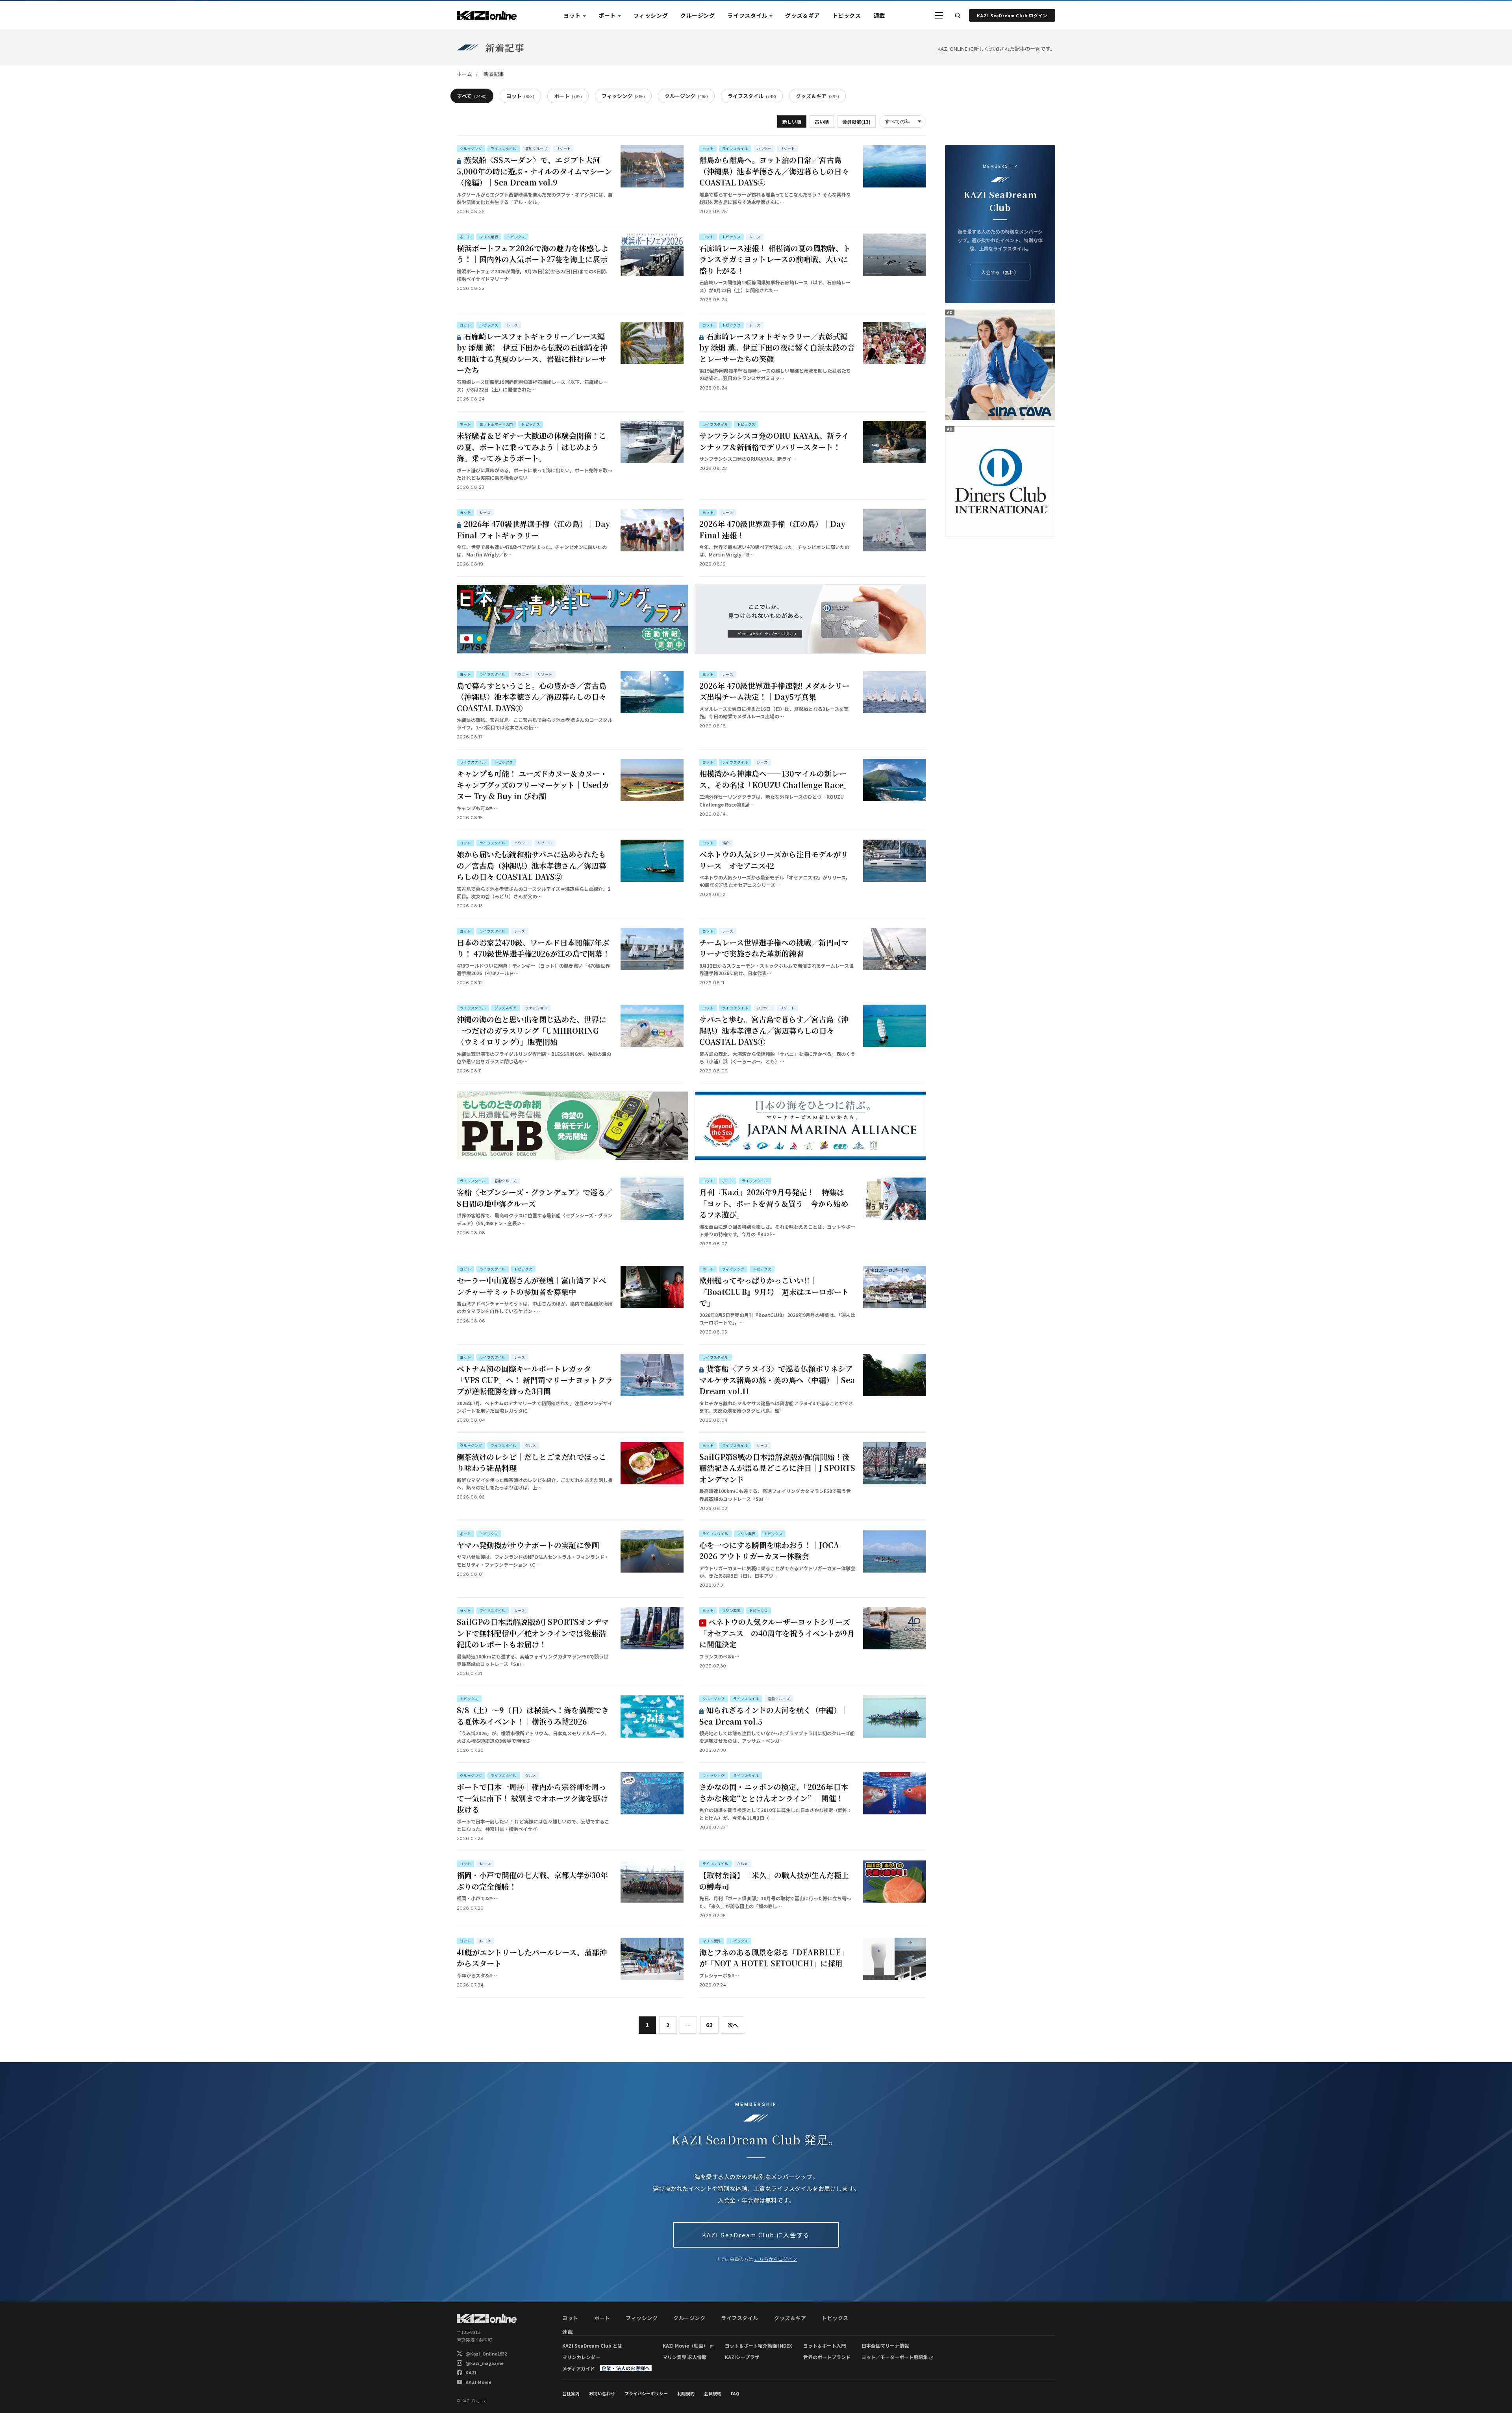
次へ (733, 2025)
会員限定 (856, 121)
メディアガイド (579, 2368)
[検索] (958, 15)
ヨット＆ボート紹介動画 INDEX (759, 2345)
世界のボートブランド (827, 2357)
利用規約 (686, 2393)
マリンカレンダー (581, 2357)
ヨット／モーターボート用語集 (895, 2357)
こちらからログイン (776, 2259)
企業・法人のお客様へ (626, 2368)
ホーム (464, 74)
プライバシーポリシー (646, 2393)
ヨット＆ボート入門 (825, 2345)
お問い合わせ (602, 2393)
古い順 (822, 121)
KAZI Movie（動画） (685, 2345)
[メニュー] (939, 15)
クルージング (698, 15)
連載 (879, 15)
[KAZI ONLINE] (487, 2318)
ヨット (572, 15)
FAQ (735, 2393)
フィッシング (651, 15)
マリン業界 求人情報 (685, 2357)
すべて (472, 96)
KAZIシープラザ (742, 2357)
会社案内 (571, 2393)
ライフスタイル (747, 15)
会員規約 (713, 2393)
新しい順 (792, 121)
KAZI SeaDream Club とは (592, 2345)
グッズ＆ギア (802, 15)
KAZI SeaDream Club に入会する (756, 2235)
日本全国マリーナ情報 (885, 2345)
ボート (607, 15)
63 (709, 2025)
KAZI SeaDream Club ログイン (1012, 15)
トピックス (847, 15)
